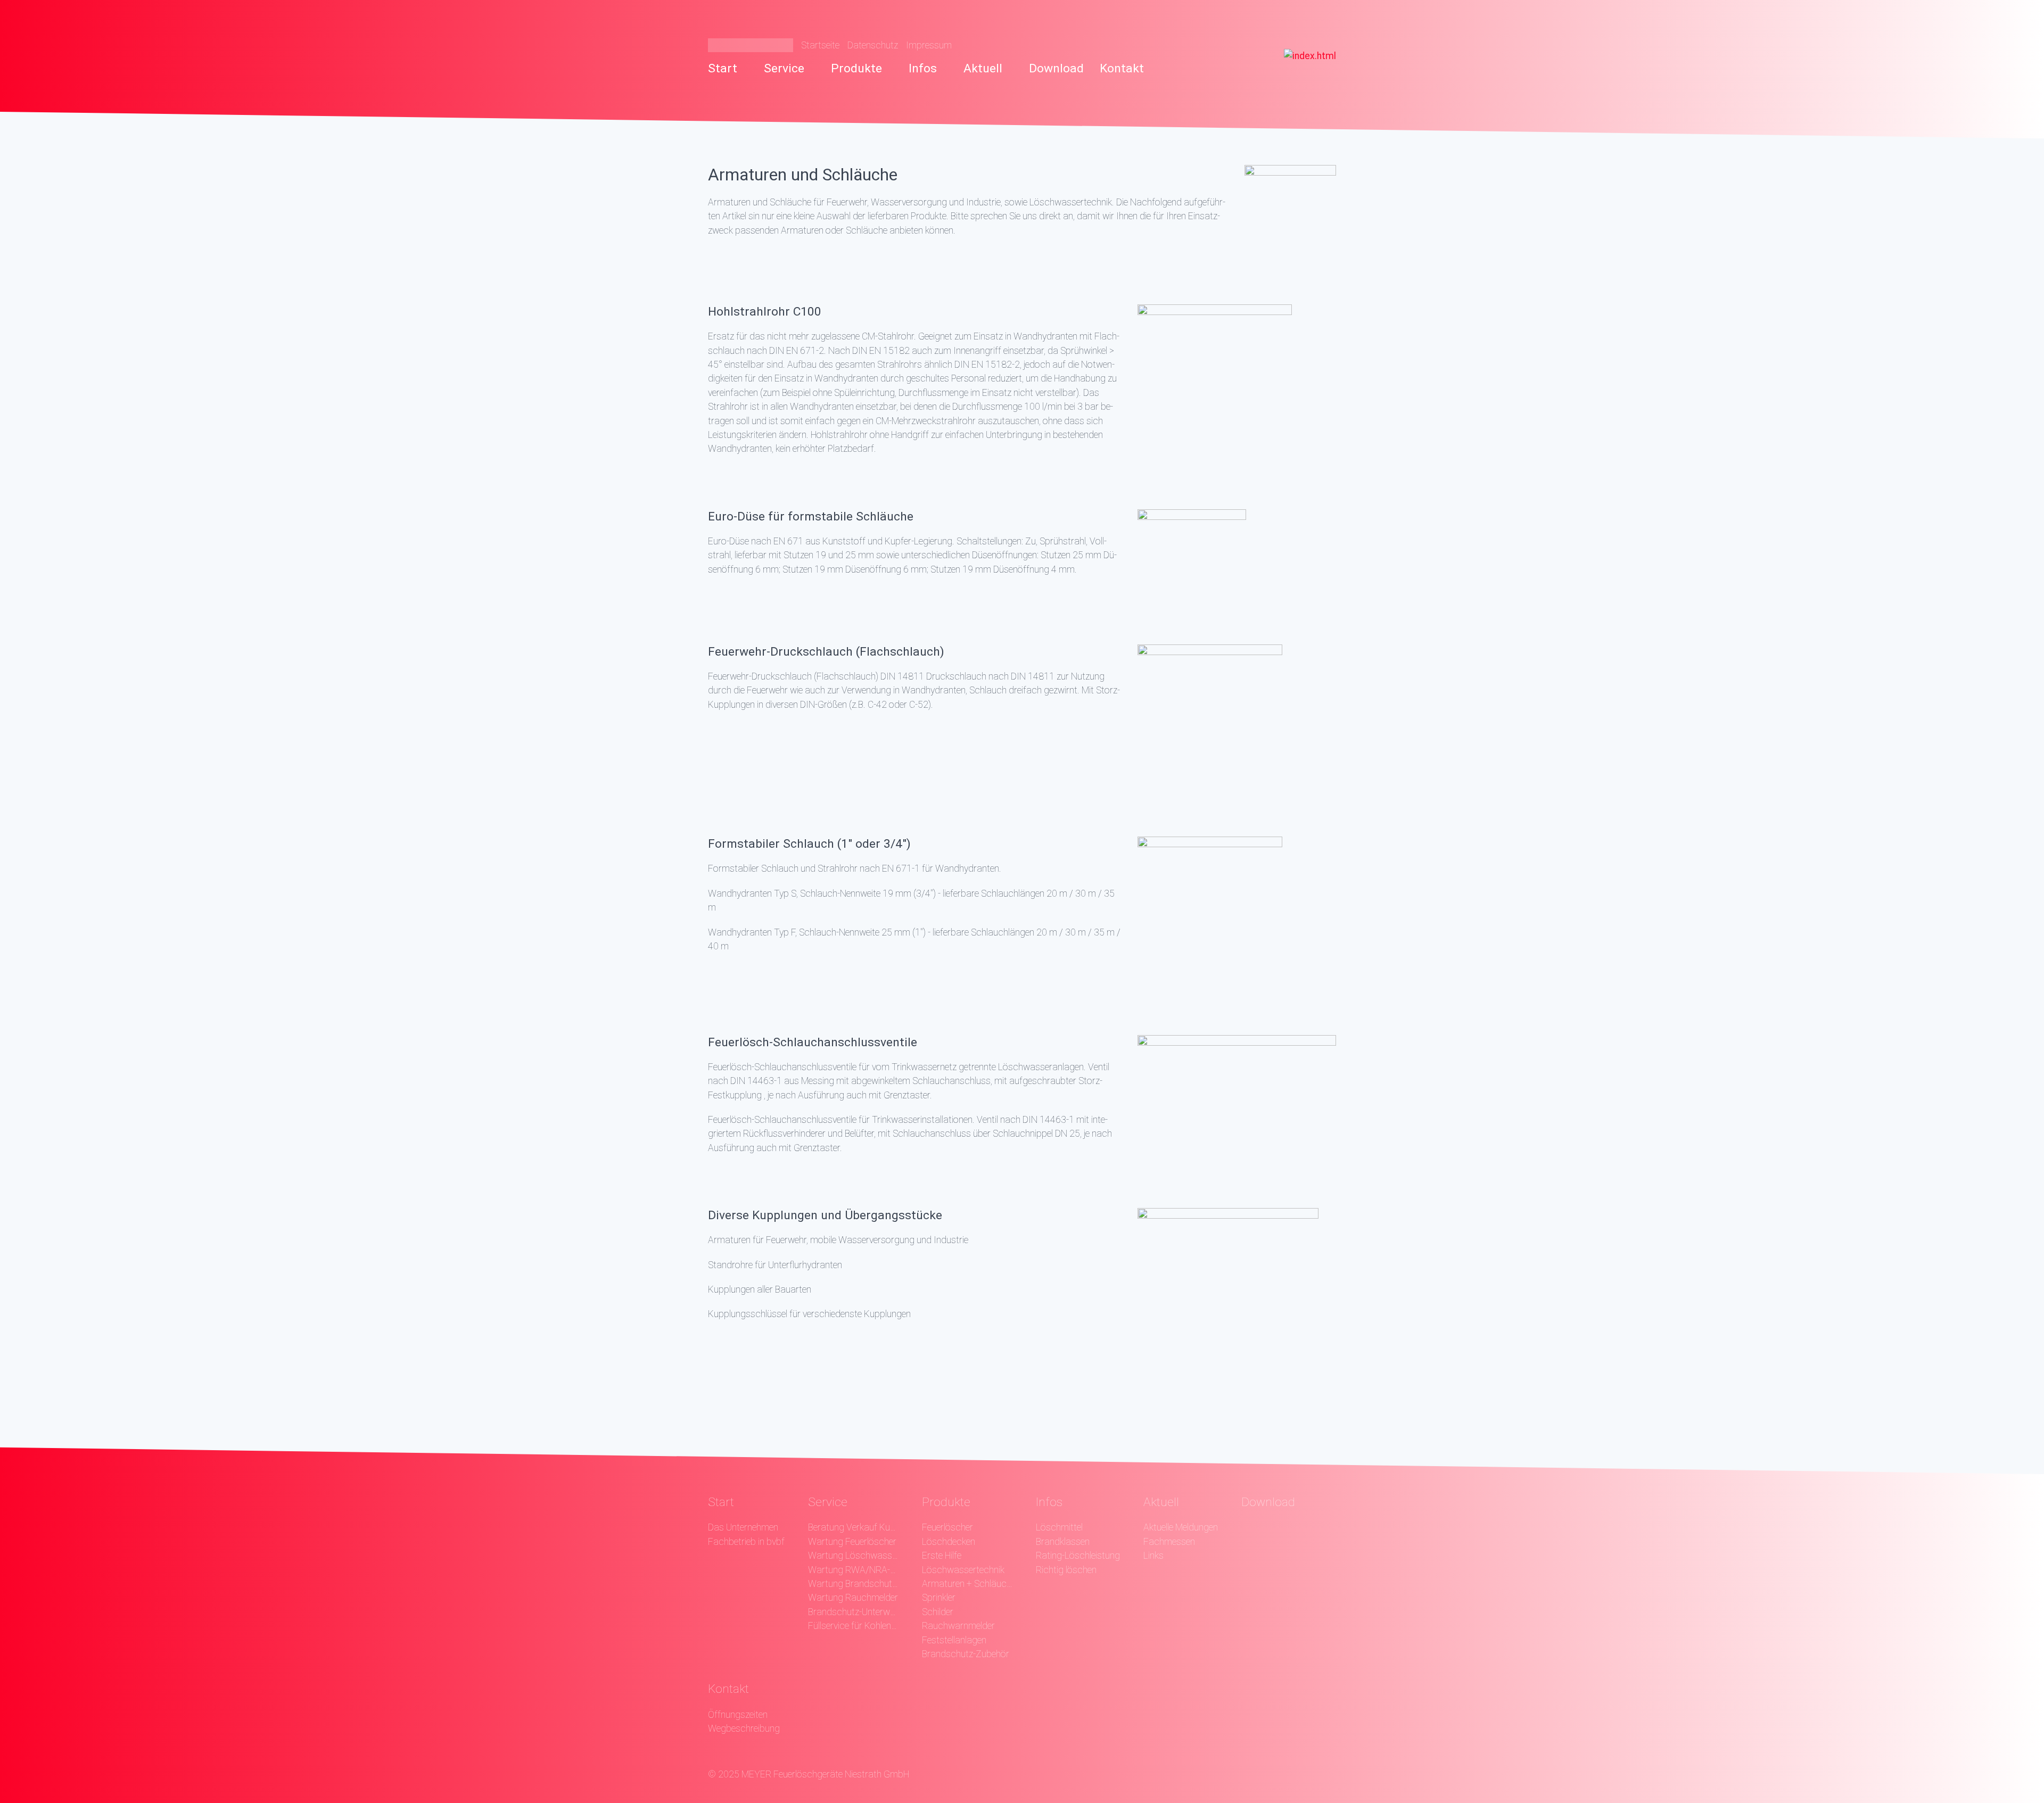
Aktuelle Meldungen (1181, 1527)
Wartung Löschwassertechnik (853, 1556)
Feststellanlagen (954, 1640)
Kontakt (1122, 68)
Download (1056, 68)
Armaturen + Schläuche (967, 1584)
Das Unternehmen (743, 1527)
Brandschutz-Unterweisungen (853, 1612)
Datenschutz (873, 45)
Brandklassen (1063, 1542)
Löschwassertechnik (963, 1570)
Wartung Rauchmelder (853, 1598)
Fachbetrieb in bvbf (746, 1542)
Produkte (856, 68)
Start (723, 68)
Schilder (938, 1612)
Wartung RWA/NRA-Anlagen (853, 1570)
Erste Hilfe (942, 1556)
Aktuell (983, 68)
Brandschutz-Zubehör (966, 1654)
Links (1153, 1556)
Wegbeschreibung (744, 1728)
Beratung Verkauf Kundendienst (853, 1527)
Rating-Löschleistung (1078, 1556)
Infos (923, 68)
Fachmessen (1169, 1542)
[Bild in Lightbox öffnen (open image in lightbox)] (1290, 208)
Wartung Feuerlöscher (852, 1542)
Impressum (929, 45)
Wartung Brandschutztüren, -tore (853, 1584)
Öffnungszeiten (738, 1715)
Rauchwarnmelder (958, 1626)
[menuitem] (732, 69)
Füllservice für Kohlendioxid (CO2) (853, 1626)
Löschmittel (1059, 1527)
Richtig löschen (1066, 1570)
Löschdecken (949, 1542)
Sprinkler (939, 1598)
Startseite (820, 45)
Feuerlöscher (947, 1527)
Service (784, 68)
